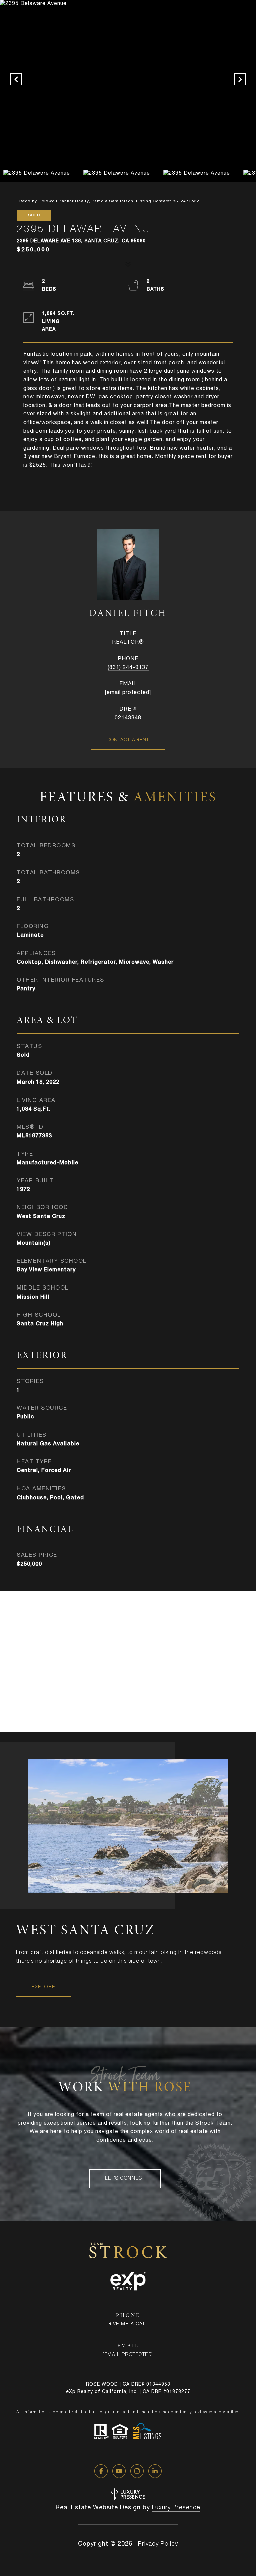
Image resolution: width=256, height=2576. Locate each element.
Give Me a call (128, 2324)
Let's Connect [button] (125, 2179)
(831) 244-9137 (128, 668)
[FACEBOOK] (101, 2471)
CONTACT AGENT (128, 740)
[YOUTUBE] (119, 2471)
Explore (43, 1987)
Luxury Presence (176, 2508)
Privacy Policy (158, 2544)
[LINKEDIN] (155, 2471)
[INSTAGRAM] (137, 2471)
